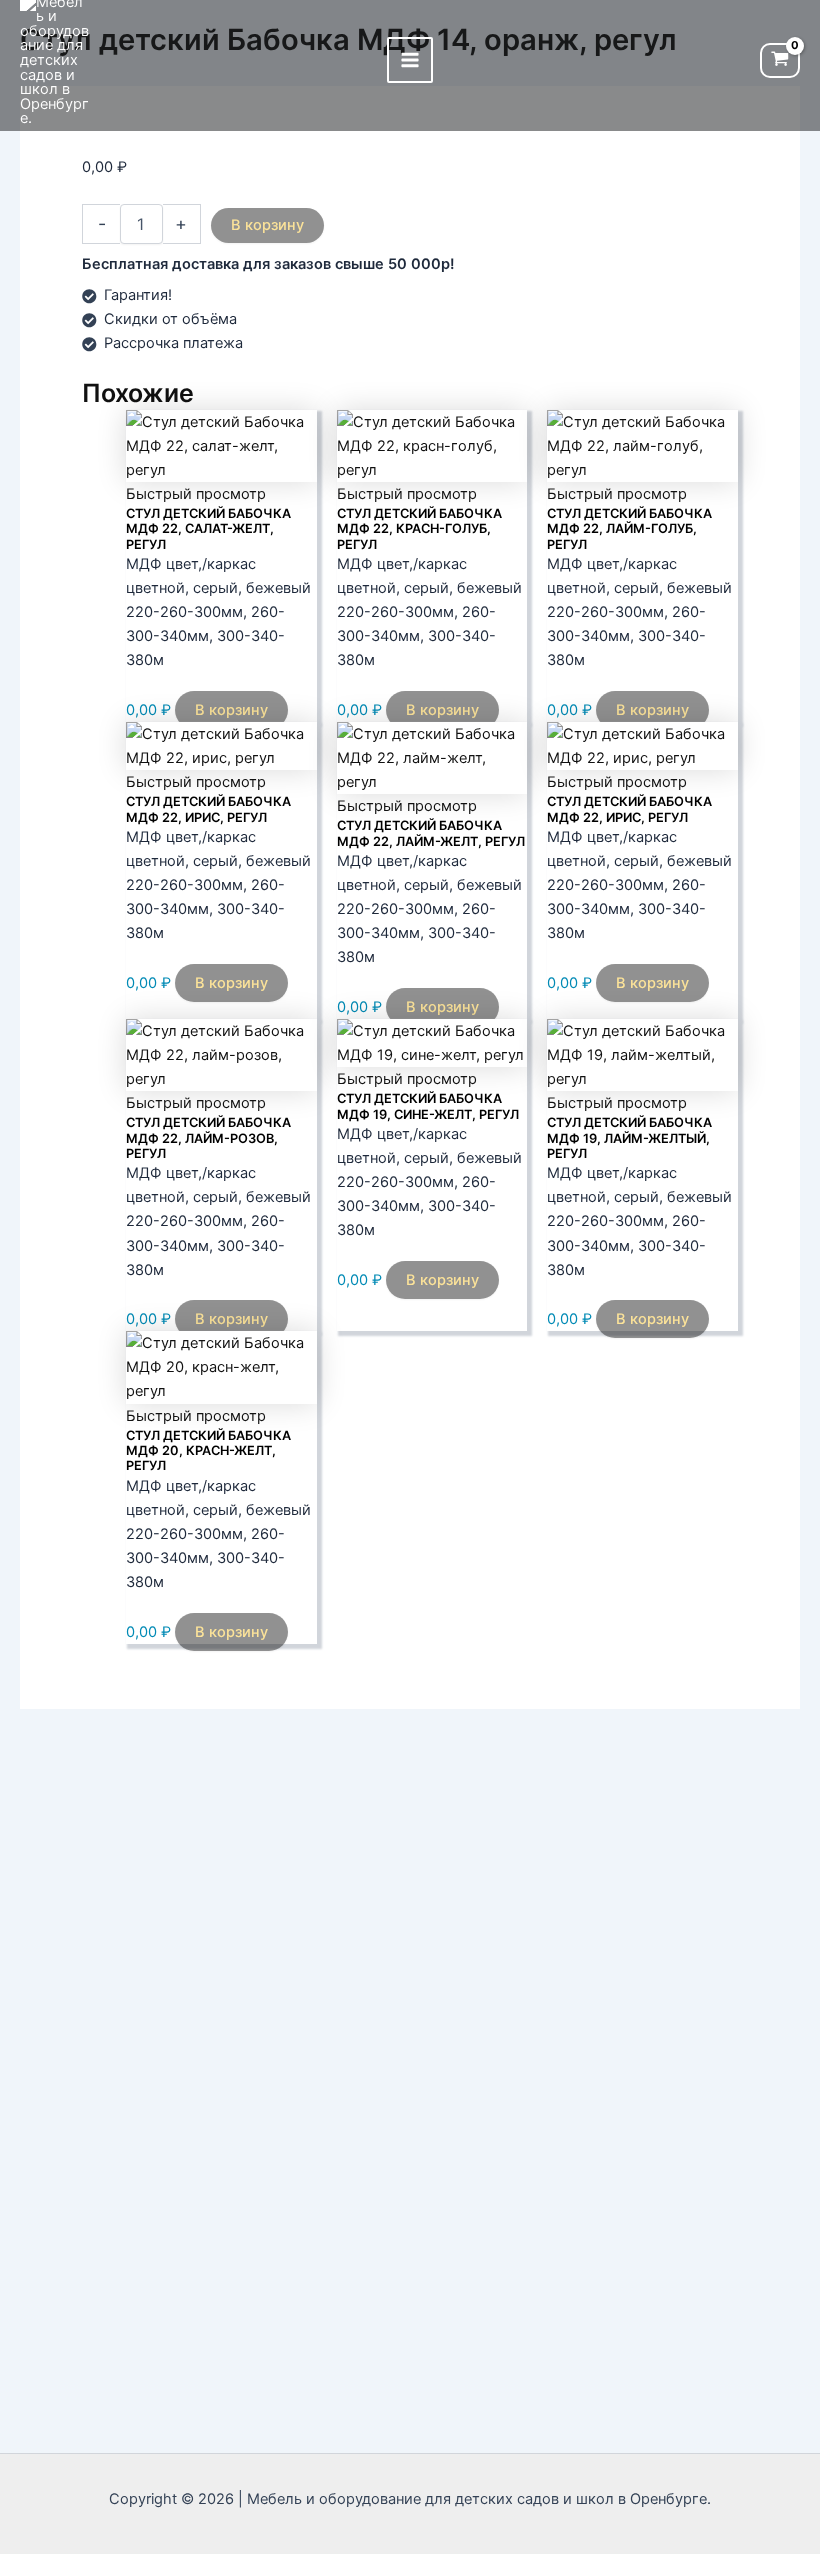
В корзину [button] (231, 710)
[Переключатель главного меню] (410, 60)
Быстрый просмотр (196, 494)
